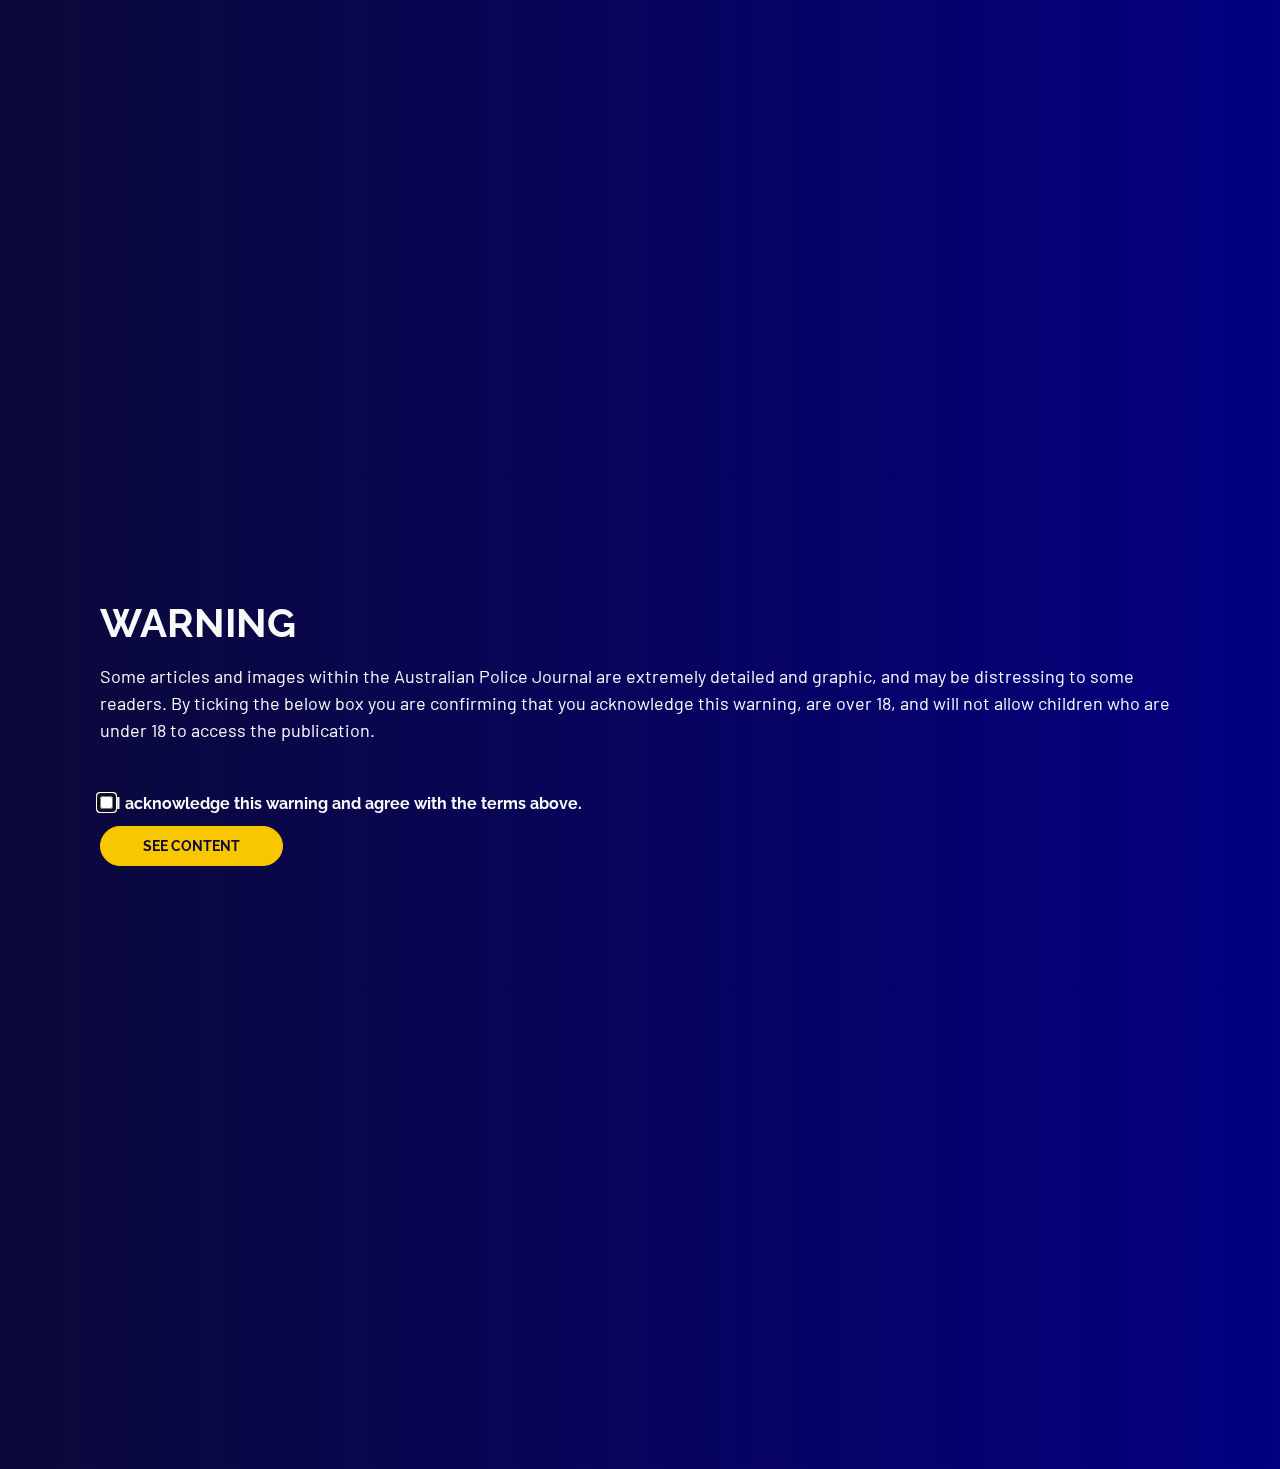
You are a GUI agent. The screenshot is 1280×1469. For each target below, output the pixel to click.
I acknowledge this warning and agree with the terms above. (349, 803)
